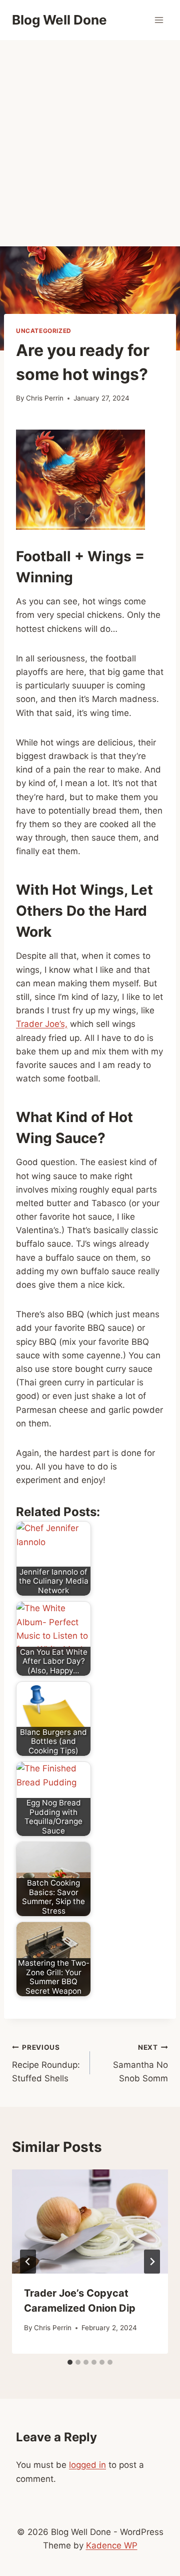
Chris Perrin (45, 398)
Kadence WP (112, 2545)
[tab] (70, 2362)
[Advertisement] (90, 135)
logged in (87, 2465)
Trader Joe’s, (42, 1024)
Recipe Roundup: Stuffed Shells (46, 2063)
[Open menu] (159, 20)
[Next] (152, 2262)
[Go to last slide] (28, 2262)
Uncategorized (44, 331)
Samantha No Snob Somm (140, 2063)
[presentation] (90, 2222)
